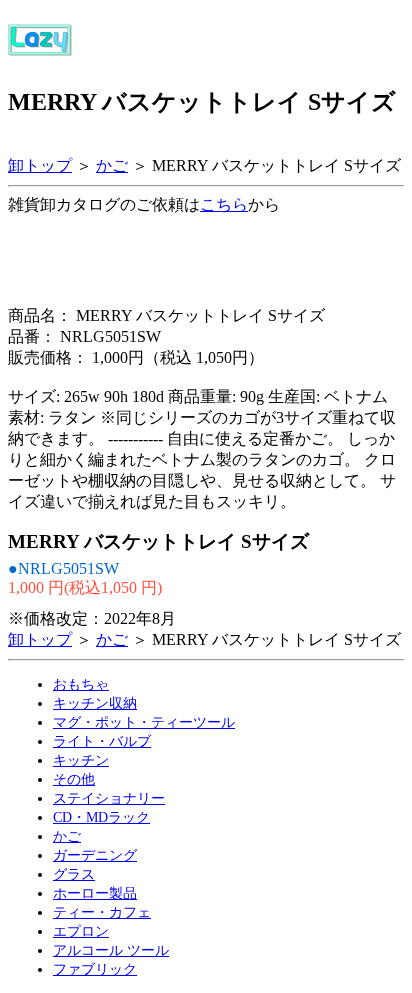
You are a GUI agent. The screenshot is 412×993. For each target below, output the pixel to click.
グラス (74, 874)
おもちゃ (81, 684)
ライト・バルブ (102, 741)
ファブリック (95, 969)
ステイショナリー (109, 798)
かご (112, 165)
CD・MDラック (101, 817)
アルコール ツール (111, 950)
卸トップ (40, 165)
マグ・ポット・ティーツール (144, 722)
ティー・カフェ (102, 912)
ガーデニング (95, 855)
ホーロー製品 (95, 893)
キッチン (81, 760)
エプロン (81, 931)
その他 (74, 779)
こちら (224, 204)
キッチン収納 (95, 703)
